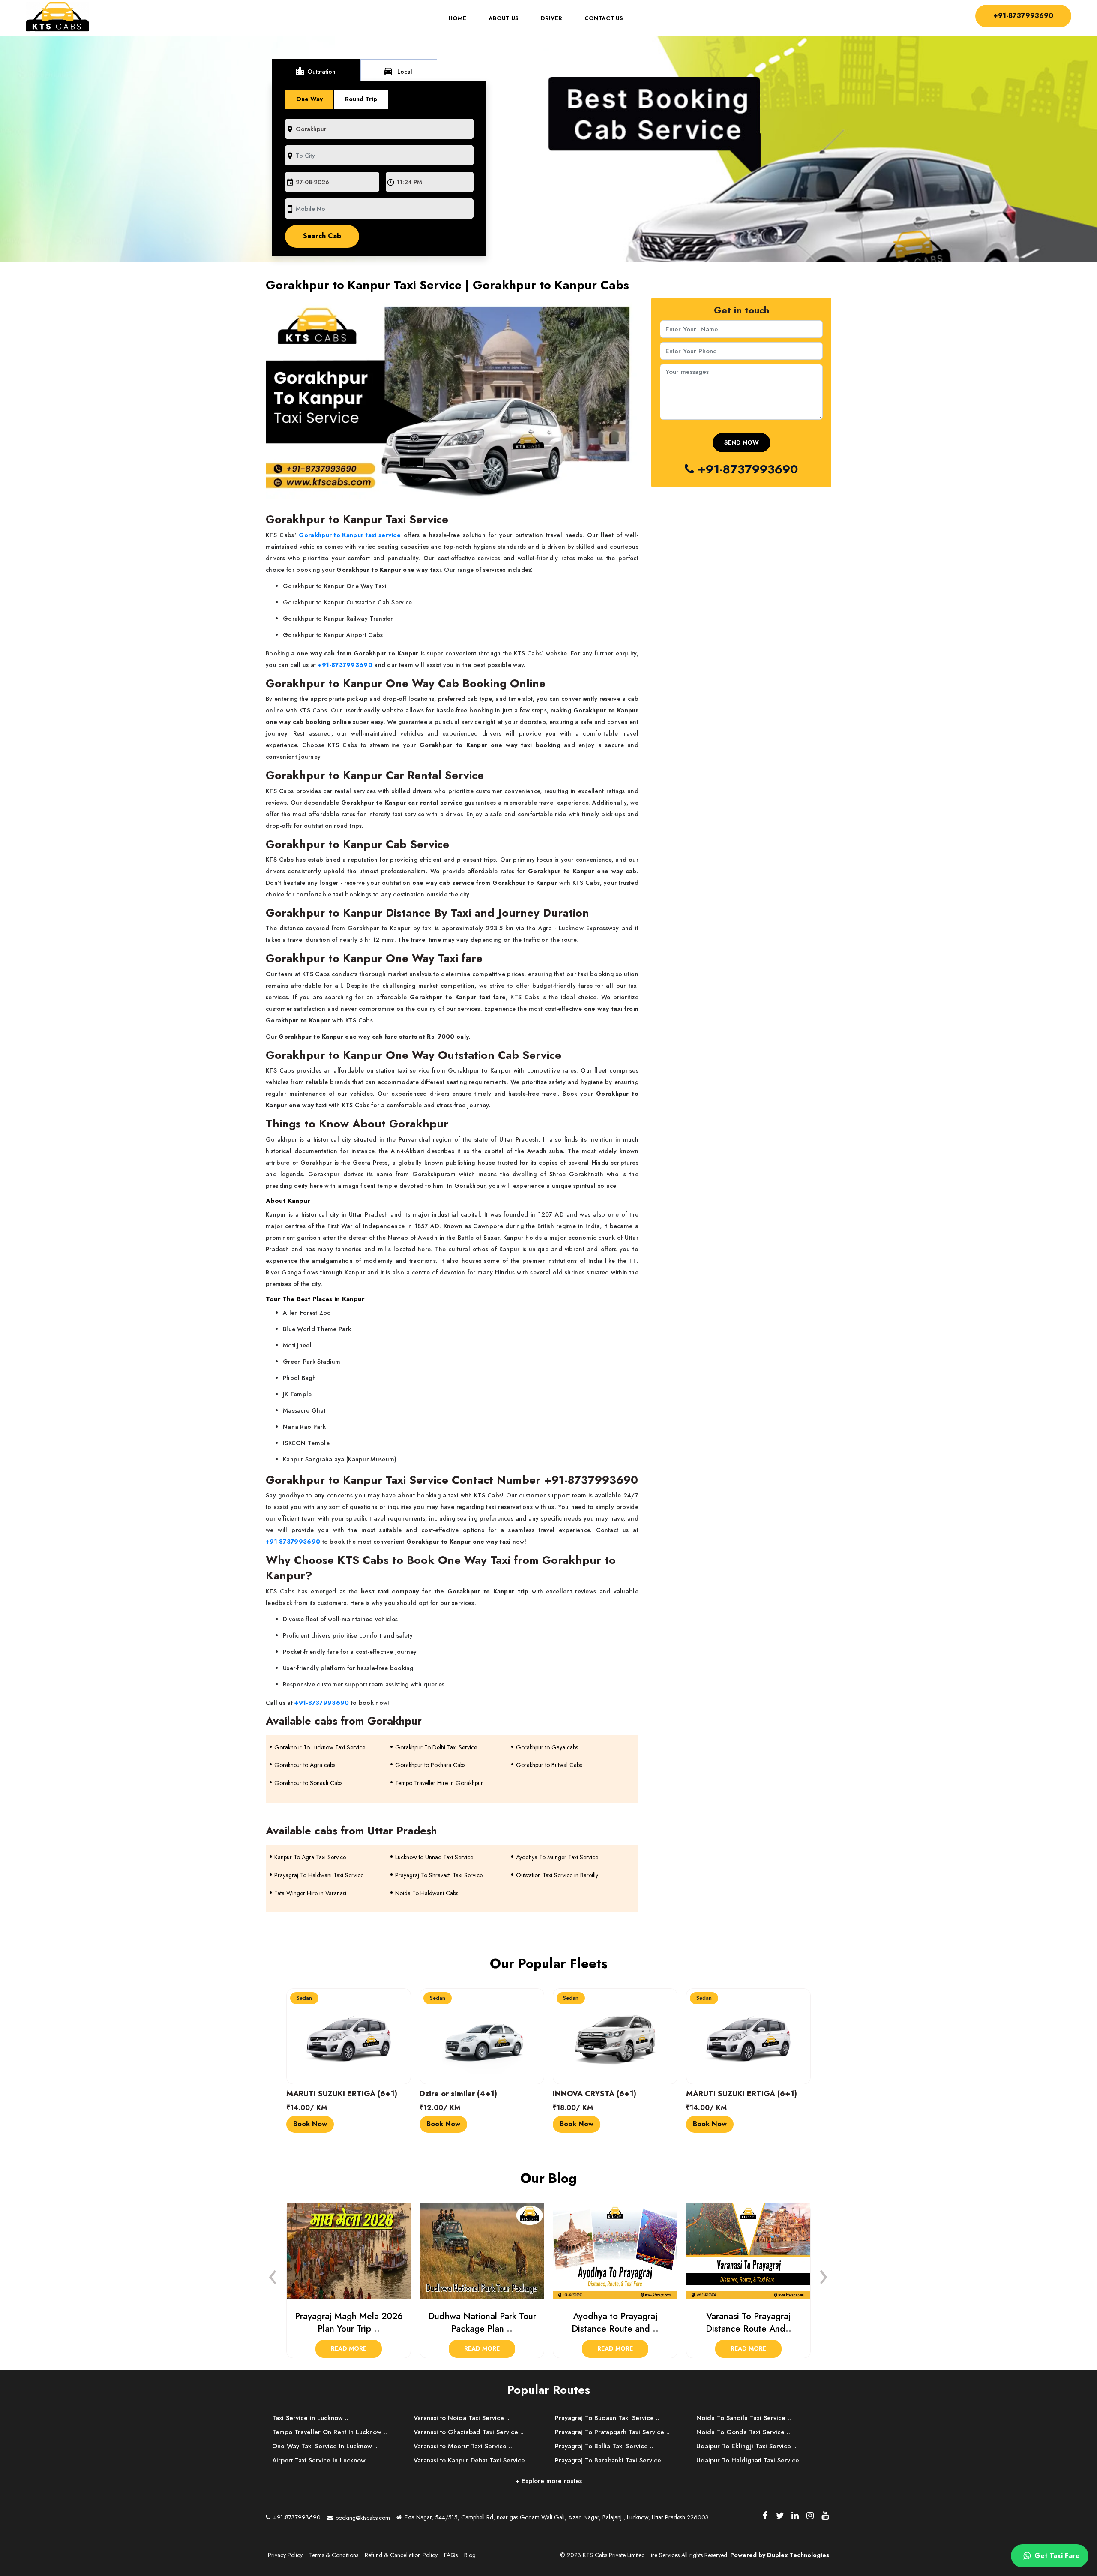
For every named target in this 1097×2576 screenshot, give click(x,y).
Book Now (310, 2124)
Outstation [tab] (315, 71)
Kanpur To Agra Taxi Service (310, 1857)
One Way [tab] (309, 99)
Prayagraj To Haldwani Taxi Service (319, 1875)
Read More (349, 2348)
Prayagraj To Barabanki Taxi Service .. (611, 2460)
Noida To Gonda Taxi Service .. (743, 2432)
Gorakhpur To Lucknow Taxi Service (320, 1747)
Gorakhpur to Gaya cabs (547, 1747)
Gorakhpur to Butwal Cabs (549, 1765)
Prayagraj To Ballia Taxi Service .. (604, 2446)
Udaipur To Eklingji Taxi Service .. (746, 2446)
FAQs (451, 2555)
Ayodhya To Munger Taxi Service (557, 1857)
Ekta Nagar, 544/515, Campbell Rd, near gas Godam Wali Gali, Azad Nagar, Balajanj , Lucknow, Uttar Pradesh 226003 (556, 2517)
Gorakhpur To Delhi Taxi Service (436, 1747)
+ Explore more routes (549, 2481)
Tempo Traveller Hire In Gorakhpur (439, 1783)
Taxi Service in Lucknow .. (310, 2418)
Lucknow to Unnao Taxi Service (434, 1857)
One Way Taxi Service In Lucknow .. (325, 2446)
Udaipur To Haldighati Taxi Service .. (751, 2460)
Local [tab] (398, 71)
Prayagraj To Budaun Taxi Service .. (607, 2418)
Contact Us (604, 18)
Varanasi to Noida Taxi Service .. (462, 2418)
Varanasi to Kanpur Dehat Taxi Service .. (472, 2460)
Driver (551, 18)
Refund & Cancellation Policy (401, 2555)
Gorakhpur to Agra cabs (305, 1765)
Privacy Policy (285, 2555)
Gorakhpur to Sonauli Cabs (308, 1783)
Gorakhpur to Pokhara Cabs (430, 1765)
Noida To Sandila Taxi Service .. (744, 2418)
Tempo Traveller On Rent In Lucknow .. (330, 2432)
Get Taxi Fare (1056, 2556)
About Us (504, 18)
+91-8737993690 (1023, 16)
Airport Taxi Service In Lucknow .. (322, 2460)
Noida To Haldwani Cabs (427, 1893)
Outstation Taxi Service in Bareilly (557, 1875)
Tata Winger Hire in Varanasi (310, 1893)
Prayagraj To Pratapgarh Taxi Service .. (612, 2432)
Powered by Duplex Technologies (780, 2555)
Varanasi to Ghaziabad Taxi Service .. (469, 2432)
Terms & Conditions (334, 2555)
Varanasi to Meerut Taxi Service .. (463, 2446)
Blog (470, 2555)
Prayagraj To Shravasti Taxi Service (439, 1875)
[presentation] (273, 2275)
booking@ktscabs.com (362, 2518)
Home (463, 18)
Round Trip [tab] (361, 99)
